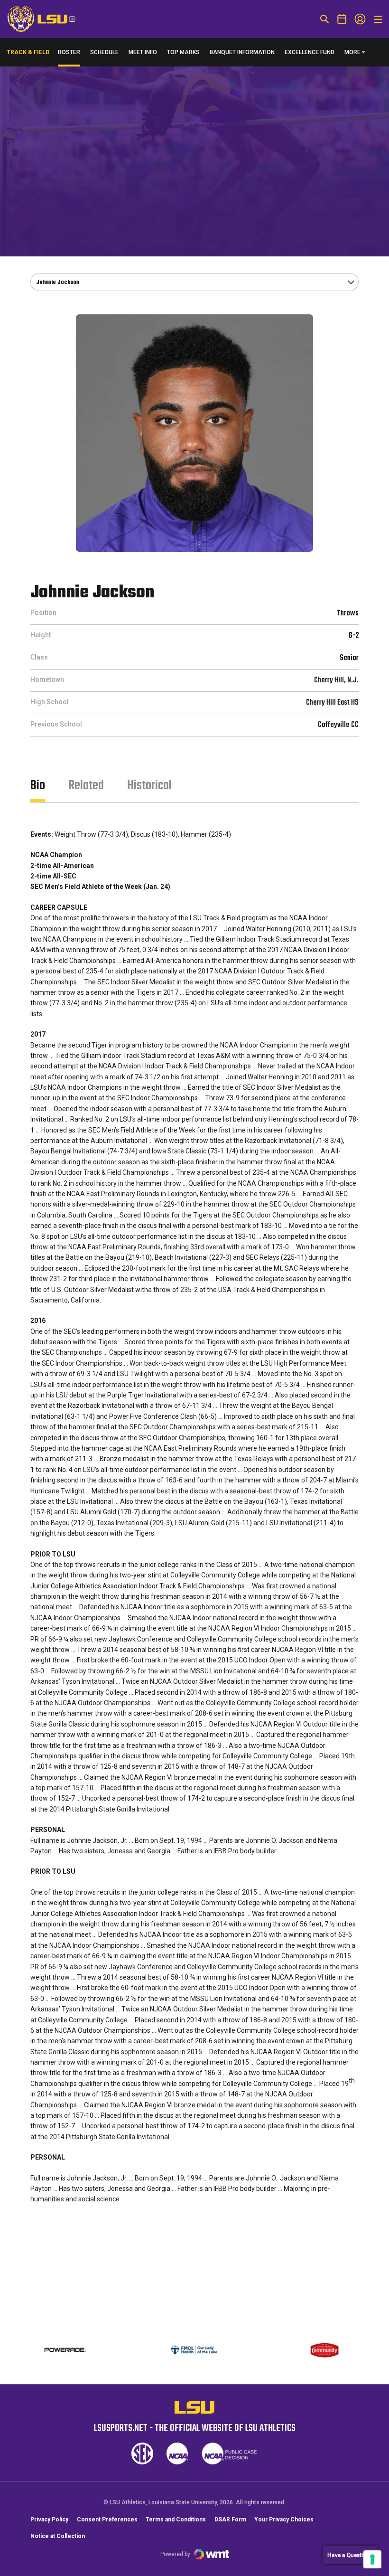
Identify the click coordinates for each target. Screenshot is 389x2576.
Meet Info (143, 52)
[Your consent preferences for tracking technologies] (372, 2559)
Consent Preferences (107, 2519)
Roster (69, 52)
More (352, 52)
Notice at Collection (58, 2536)
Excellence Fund (310, 54)
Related (86, 786)
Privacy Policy (49, 2519)
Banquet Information (242, 54)
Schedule (104, 52)
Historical (149, 786)
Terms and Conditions (176, 2519)
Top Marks (183, 52)
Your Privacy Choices (284, 2519)
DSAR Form (230, 2519)
